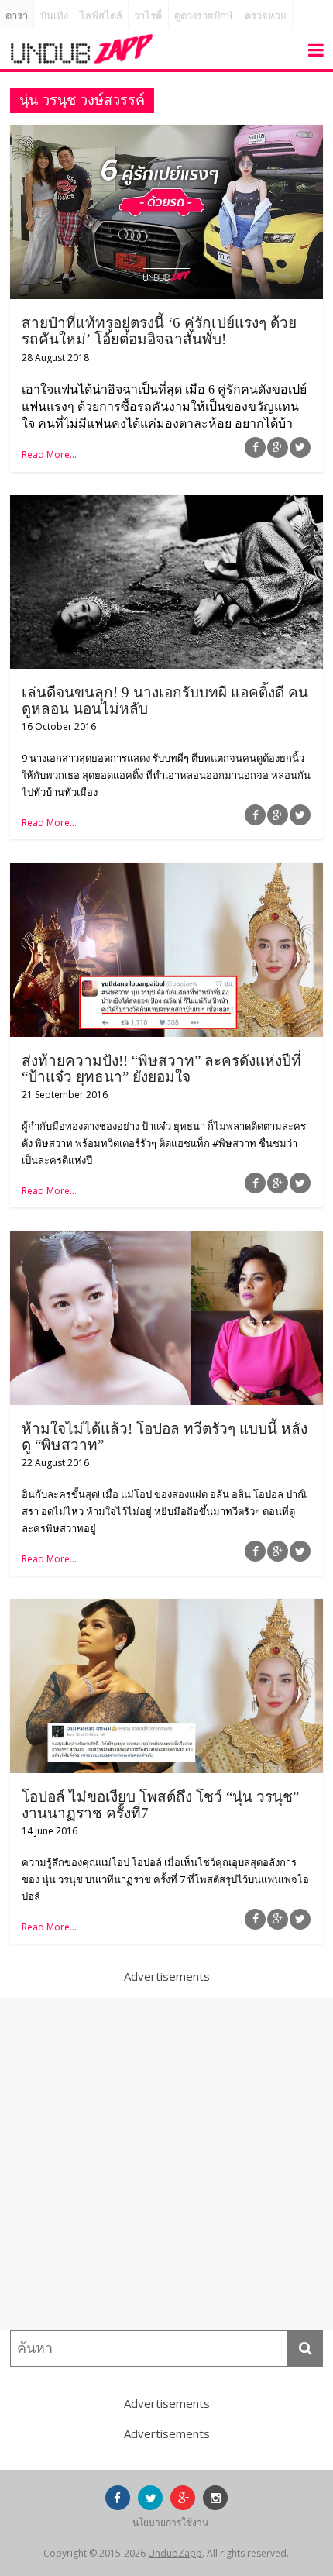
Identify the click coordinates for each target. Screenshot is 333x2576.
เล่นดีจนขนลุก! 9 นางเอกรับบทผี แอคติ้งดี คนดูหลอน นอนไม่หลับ (165, 701)
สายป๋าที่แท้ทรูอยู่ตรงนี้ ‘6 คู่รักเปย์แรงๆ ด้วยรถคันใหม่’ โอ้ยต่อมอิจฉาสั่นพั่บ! (159, 331)
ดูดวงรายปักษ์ (204, 16)
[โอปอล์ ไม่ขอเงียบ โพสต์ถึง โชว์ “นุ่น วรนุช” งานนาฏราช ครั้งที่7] (166, 1608)
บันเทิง (54, 16)
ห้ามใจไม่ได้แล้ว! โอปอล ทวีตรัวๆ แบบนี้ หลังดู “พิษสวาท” (165, 1437)
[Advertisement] (166, 2164)
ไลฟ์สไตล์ (101, 16)
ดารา (17, 16)
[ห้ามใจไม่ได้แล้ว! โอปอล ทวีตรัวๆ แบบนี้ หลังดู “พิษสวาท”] (166, 1240)
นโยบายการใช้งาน (170, 2522)
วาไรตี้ (148, 16)
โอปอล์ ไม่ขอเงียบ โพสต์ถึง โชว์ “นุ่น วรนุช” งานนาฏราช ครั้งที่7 (160, 1805)
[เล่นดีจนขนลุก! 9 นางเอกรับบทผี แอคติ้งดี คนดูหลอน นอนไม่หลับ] (166, 505)
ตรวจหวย (266, 16)
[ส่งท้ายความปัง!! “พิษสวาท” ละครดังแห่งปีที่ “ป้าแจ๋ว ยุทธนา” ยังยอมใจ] (166, 872)
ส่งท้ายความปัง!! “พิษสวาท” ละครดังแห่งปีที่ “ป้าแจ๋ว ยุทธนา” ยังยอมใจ (161, 1069)
